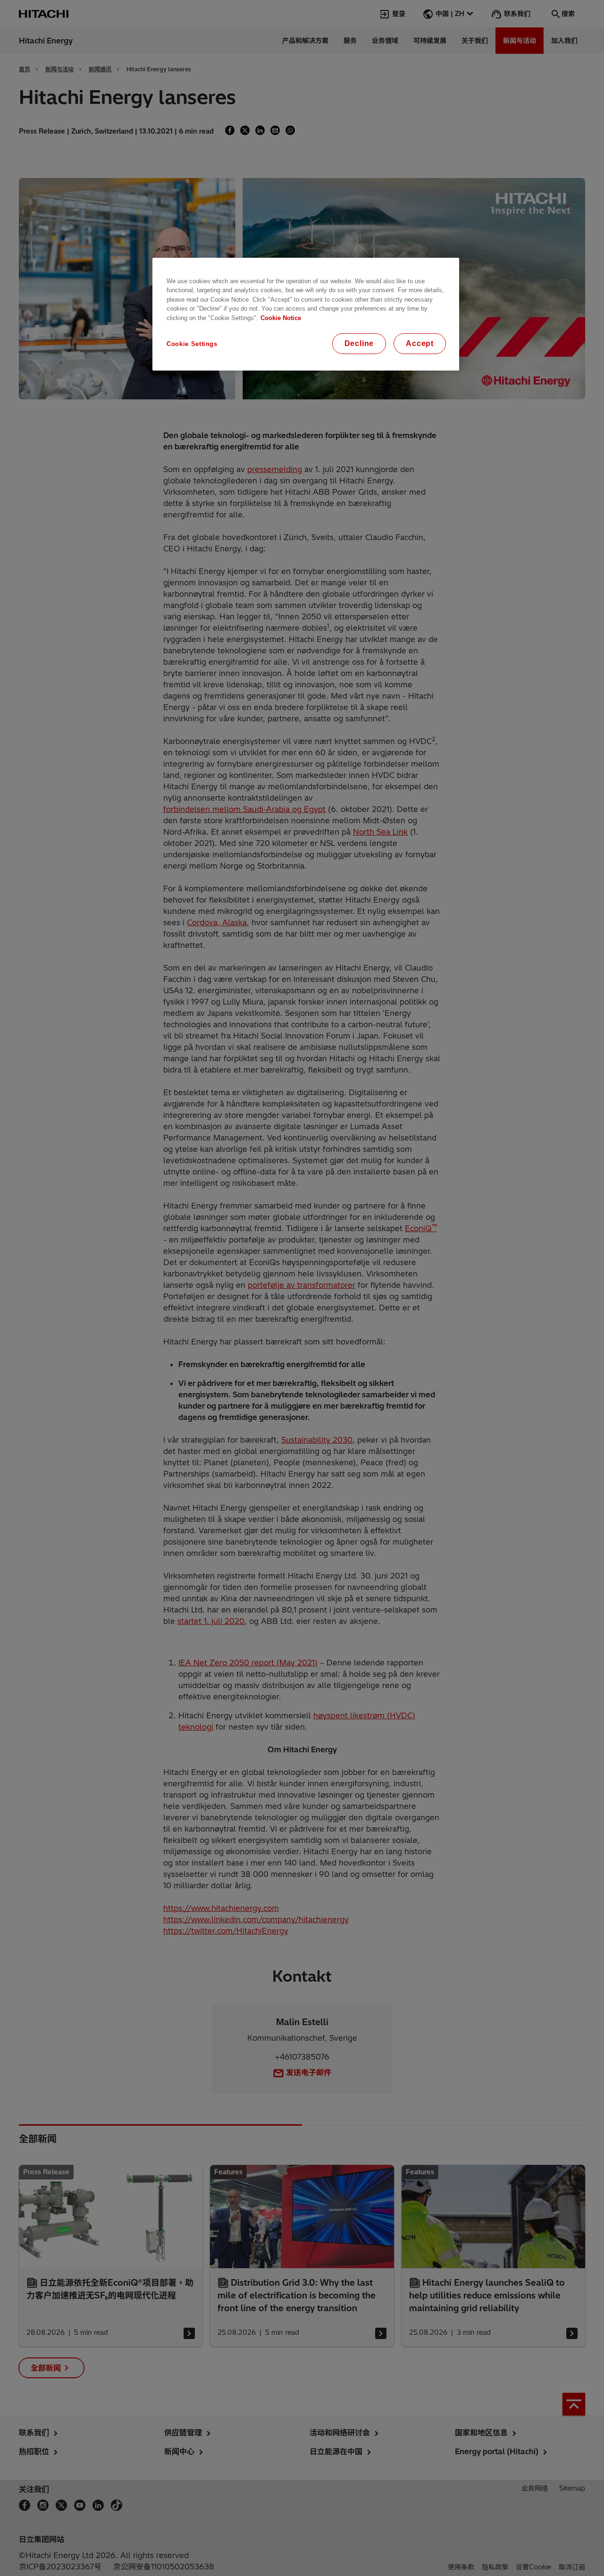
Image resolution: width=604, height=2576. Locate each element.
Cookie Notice (281, 318)
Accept (420, 343)
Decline (359, 343)
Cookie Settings (192, 344)
